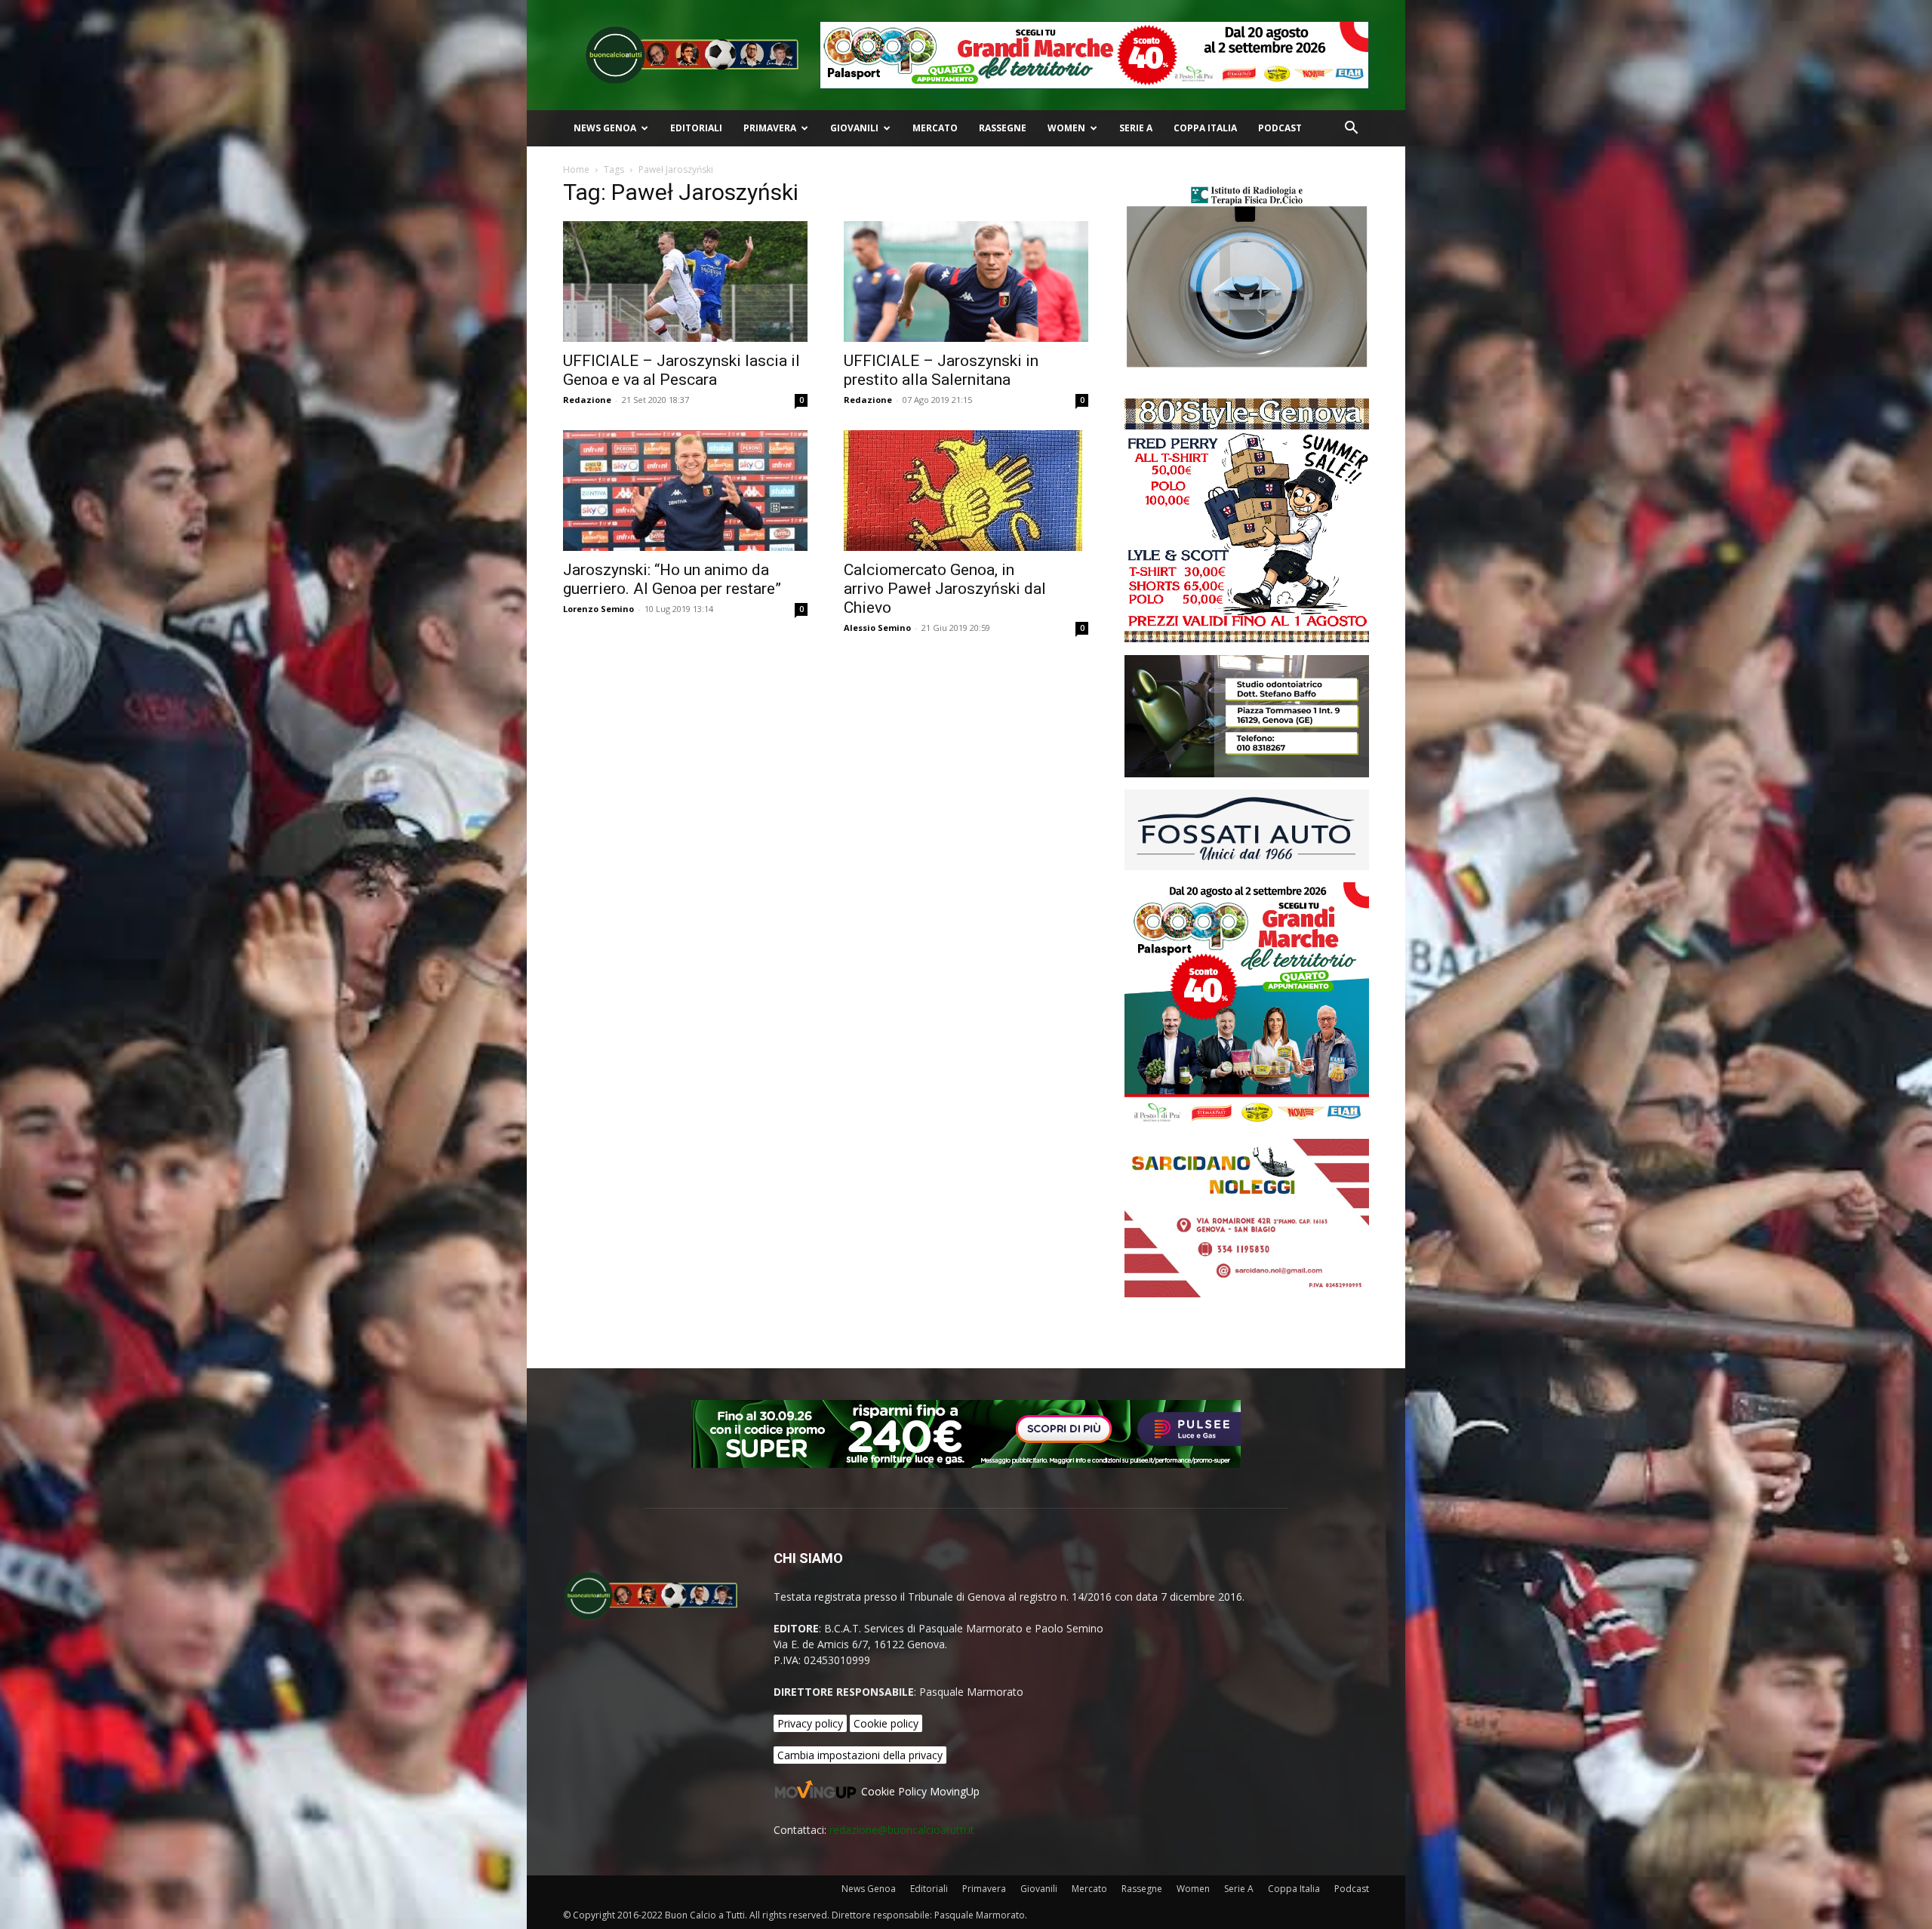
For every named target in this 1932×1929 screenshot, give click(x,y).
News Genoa (605, 128)
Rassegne (1003, 128)
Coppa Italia (1205, 128)
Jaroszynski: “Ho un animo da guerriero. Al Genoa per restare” (672, 579)
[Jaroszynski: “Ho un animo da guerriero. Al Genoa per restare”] (685, 491)
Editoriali (696, 128)
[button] (1351, 129)
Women (1066, 128)
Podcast (1280, 128)
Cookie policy (886, 1723)
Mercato (935, 128)
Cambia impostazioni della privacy (860, 1755)
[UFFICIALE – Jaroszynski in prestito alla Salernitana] (966, 282)
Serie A (1136, 128)
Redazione (587, 400)
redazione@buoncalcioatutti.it (902, 1830)
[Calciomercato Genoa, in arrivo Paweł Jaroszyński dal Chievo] (966, 491)
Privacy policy (810, 1723)
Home (576, 169)
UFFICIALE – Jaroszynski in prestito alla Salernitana (941, 370)
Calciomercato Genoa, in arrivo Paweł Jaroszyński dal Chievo (945, 589)
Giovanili (854, 128)
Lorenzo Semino (598, 609)
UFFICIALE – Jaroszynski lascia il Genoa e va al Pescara (681, 370)
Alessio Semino (877, 628)
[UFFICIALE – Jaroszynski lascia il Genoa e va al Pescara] (685, 282)
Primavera (770, 128)
